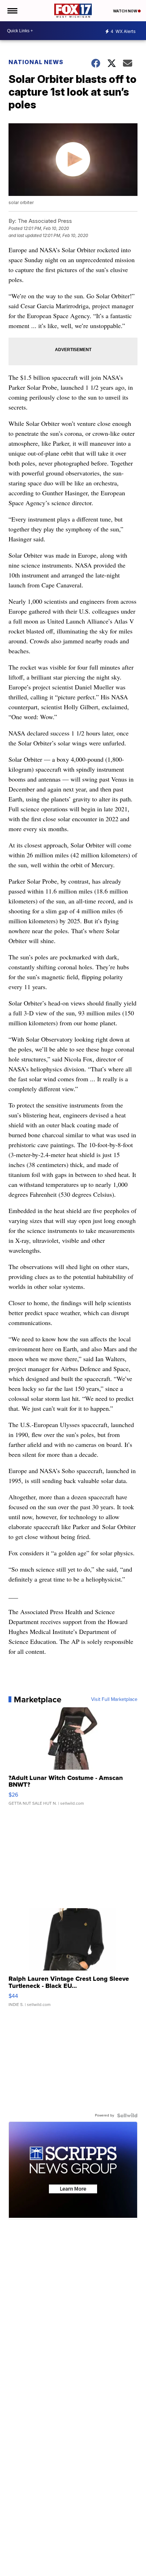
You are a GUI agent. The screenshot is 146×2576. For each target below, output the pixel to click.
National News (36, 62)
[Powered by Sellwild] (127, 2115)
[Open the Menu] (12, 11)
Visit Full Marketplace (114, 1700)
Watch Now (125, 11)
